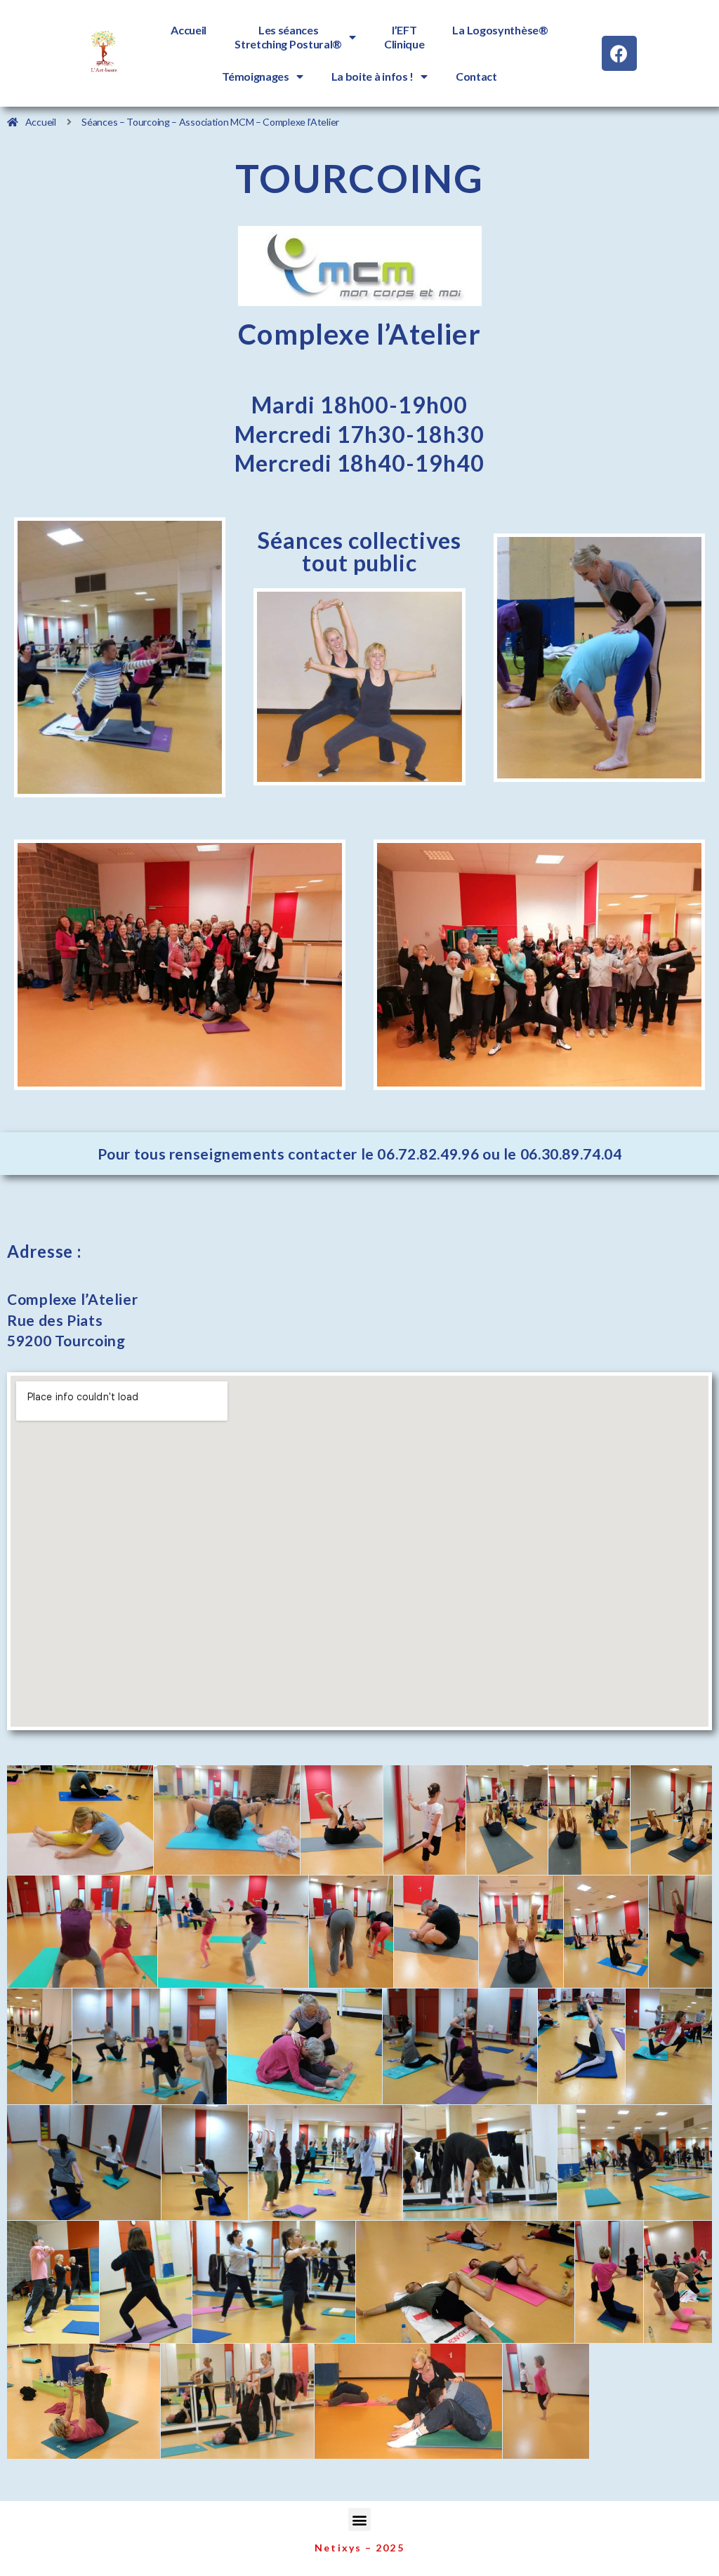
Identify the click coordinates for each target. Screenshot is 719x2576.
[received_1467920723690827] (671, 1820)
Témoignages (256, 76)
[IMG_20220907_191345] (233, 1931)
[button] (360, 2519)
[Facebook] (619, 53)
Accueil (189, 30)
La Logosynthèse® (500, 30)
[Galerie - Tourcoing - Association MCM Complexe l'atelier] (680, 1931)
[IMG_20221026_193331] (521, 1931)
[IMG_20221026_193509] (342, 1820)
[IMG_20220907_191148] (82, 1931)
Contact (476, 76)
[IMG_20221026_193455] (606, 1931)
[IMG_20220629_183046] (227, 1820)
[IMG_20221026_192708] (436, 1931)
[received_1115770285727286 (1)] (589, 1820)
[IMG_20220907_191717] (351, 1931)
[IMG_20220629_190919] (424, 1820)
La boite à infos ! (373, 76)
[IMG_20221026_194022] (80, 1820)
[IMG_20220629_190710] (546, 2401)
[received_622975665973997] (507, 1820)
